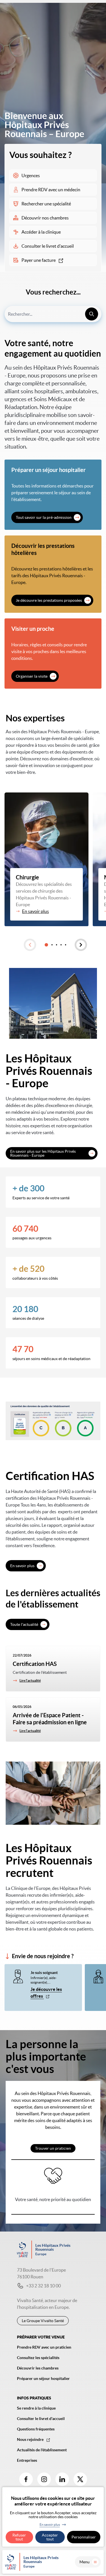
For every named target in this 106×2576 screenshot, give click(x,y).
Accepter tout (50, 2537)
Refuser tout (19, 2537)
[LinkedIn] (62, 2479)
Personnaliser (84, 2537)
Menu (85, 2562)
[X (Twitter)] (80, 2479)
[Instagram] (44, 2479)
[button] (30, 945)
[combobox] (53, 314)
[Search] (92, 314)
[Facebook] (26, 2479)
